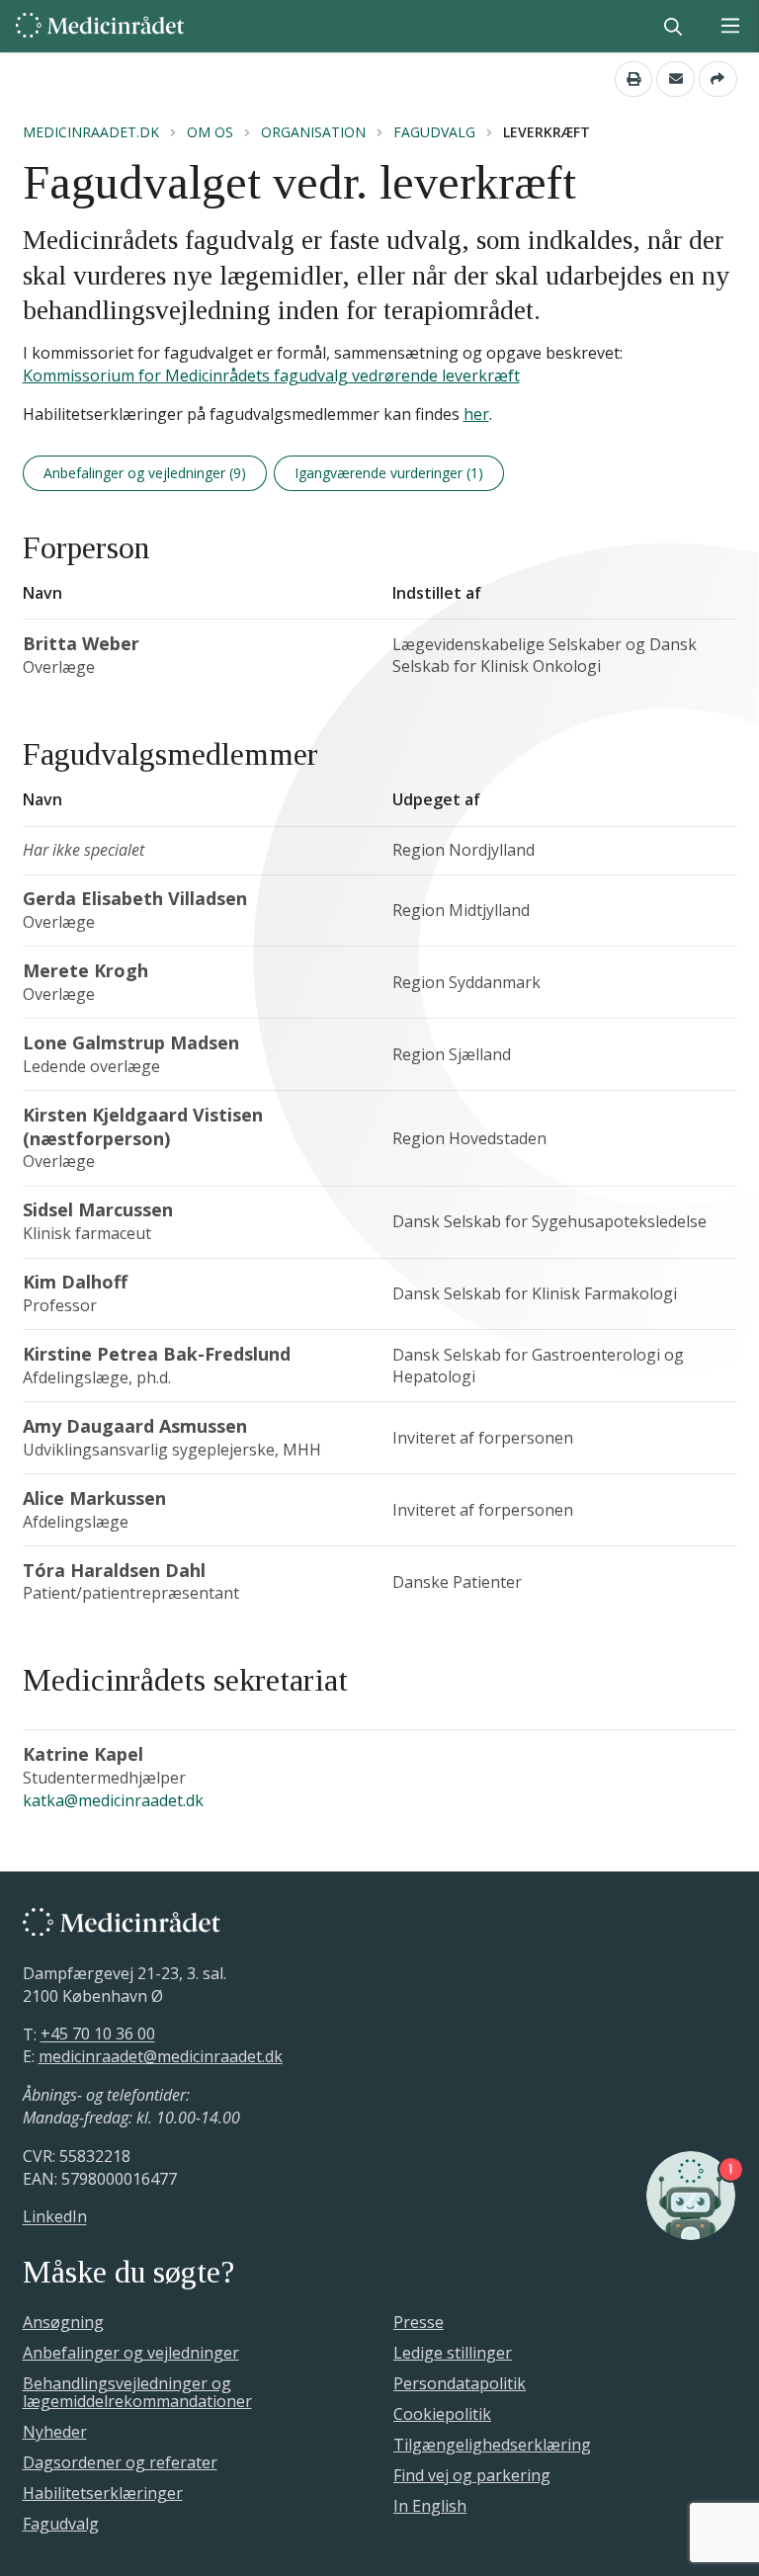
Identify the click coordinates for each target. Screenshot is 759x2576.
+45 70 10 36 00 (98, 2035)
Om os (210, 132)
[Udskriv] (634, 79)
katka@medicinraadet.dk (113, 1800)
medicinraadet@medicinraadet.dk (161, 2056)
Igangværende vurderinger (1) (389, 473)
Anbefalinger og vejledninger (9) (145, 473)
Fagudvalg (434, 132)
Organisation (313, 132)
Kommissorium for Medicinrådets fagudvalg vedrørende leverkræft (271, 375)
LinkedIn (55, 2217)
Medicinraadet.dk (91, 132)
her (476, 414)
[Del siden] (718, 79)
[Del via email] (675, 79)
